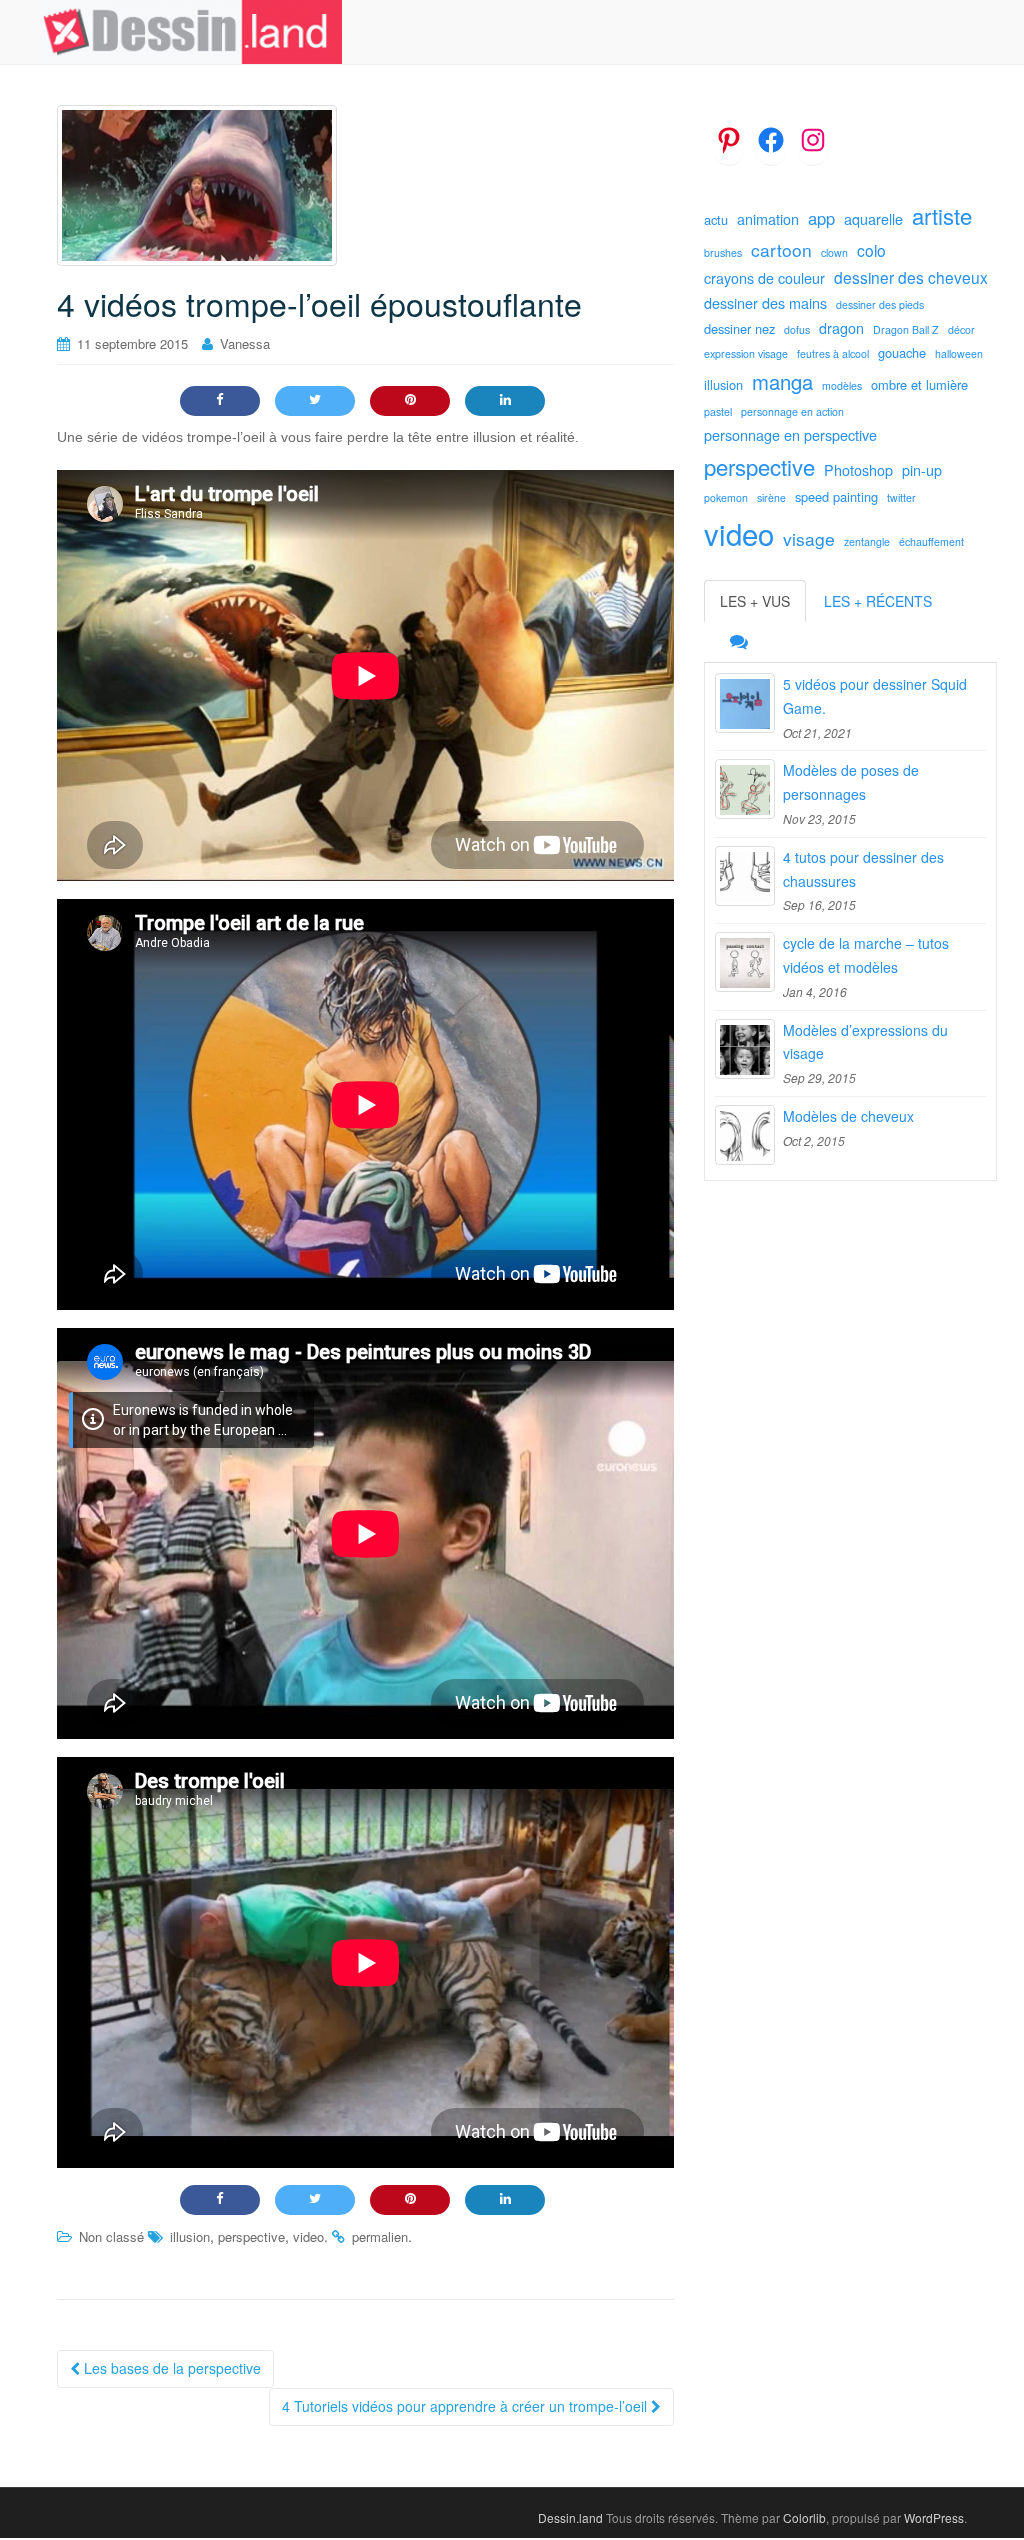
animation (768, 219)
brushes (723, 252)
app (821, 218)
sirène (771, 497)
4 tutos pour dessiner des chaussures (863, 869)
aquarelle (873, 219)
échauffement (931, 541)
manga (782, 381)
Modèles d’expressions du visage (865, 1042)
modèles (842, 385)
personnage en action (792, 411)
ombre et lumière (919, 384)
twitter (901, 497)
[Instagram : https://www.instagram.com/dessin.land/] (813, 140)
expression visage (746, 353)
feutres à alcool (833, 353)
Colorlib (804, 2517)
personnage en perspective (790, 435)
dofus (797, 329)
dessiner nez (739, 328)
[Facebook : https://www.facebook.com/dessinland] (771, 140)
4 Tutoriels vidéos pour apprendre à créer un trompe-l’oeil (466, 2406)
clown (834, 252)
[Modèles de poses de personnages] (745, 789)
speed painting (836, 496)
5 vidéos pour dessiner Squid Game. (875, 696)
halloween (959, 353)
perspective (251, 2236)
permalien (380, 2236)
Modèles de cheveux (848, 1116)
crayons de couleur (764, 278)
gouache (902, 352)
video (308, 2236)
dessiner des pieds (880, 304)
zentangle (867, 541)
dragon (841, 328)
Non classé (111, 2236)
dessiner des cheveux (911, 277)
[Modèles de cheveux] (745, 1135)
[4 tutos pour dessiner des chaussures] (745, 876)
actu (716, 219)
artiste (942, 215)
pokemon (726, 497)
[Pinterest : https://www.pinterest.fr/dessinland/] (729, 140)
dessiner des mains (765, 303)
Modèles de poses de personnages (851, 782)
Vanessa (245, 343)
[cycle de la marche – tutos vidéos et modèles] (745, 962)
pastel (718, 411)
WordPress (934, 2517)
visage (809, 538)
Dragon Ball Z (906, 329)
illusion (190, 2236)
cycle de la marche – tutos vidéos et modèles (866, 955)
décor (961, 329)
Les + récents (878, 601)
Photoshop (858, 470)
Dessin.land (570, 2517)
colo (871, 250)
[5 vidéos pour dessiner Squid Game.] (745, 703)
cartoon (781, 249)
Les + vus (755, 601)
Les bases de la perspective (170, 2368)
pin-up (922, 470)
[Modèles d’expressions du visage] (745, 1049)
